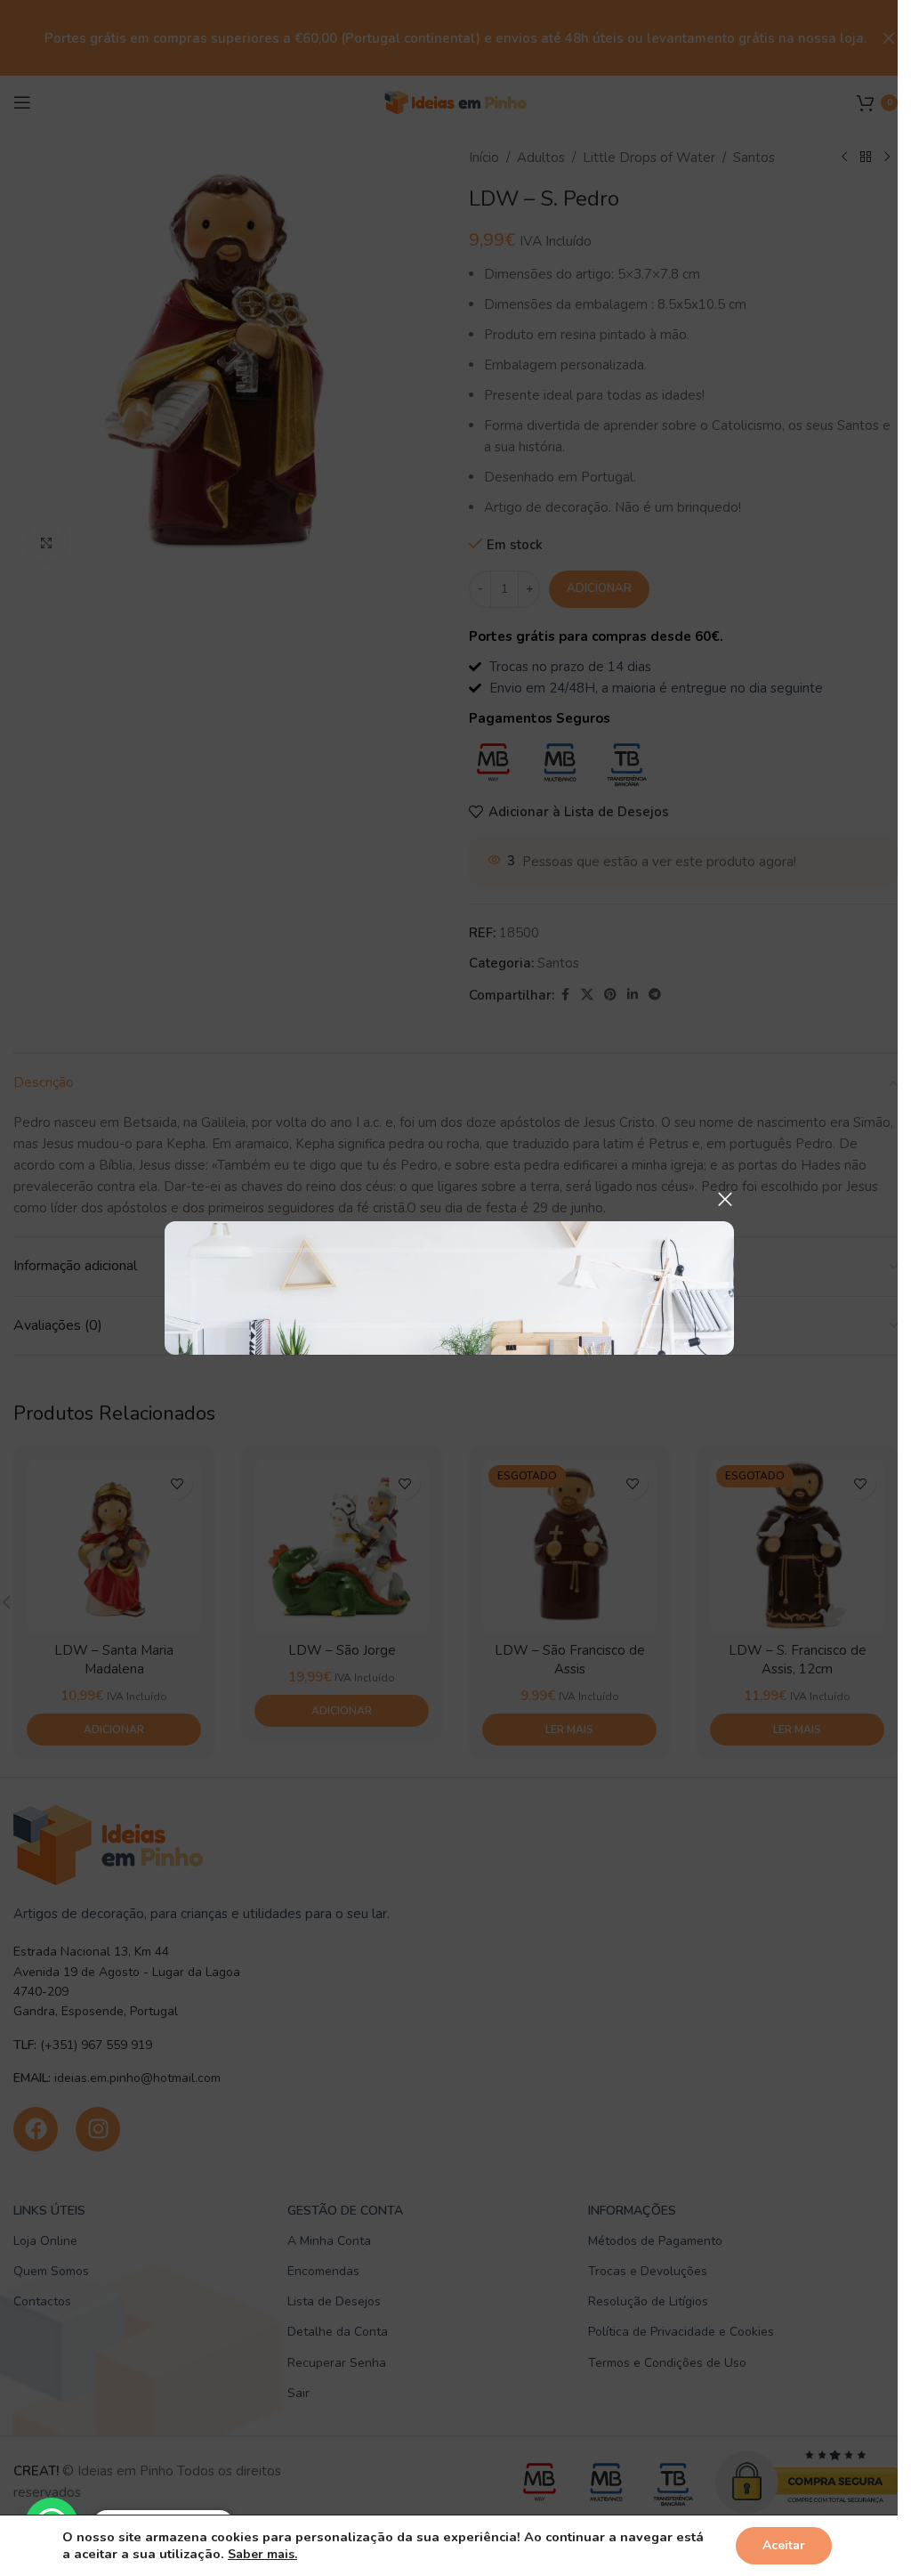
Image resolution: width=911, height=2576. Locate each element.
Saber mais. (262, 2554)
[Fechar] (725, 1199)
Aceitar (784, 2545)
